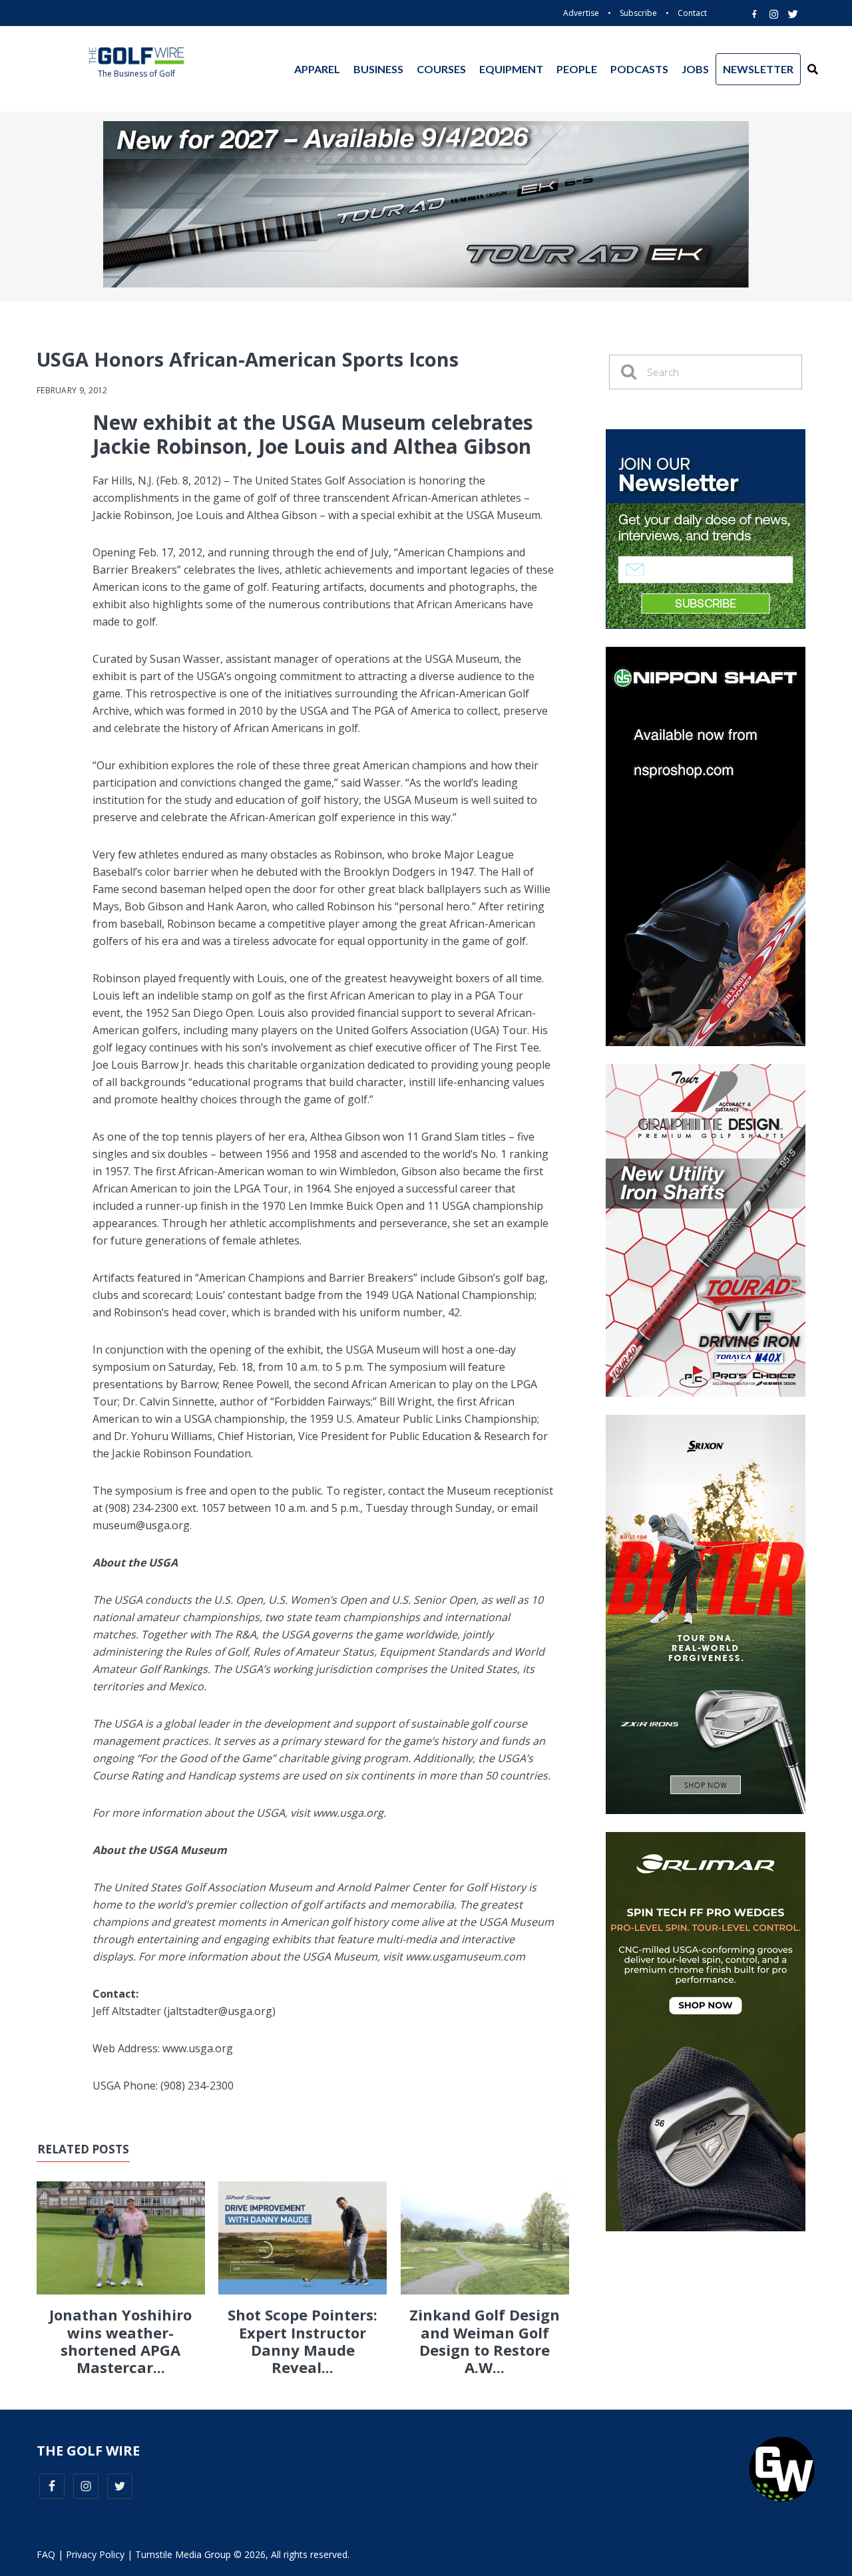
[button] (813, 69)
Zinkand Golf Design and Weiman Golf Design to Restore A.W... (485, 2341)
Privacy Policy (95, 2554)
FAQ (46, 2554)
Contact (692, 13)
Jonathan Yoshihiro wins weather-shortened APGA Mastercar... (120, 2341)
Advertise (581, 13)
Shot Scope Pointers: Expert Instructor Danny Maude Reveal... (303, 2341)
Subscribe (638, 13)
